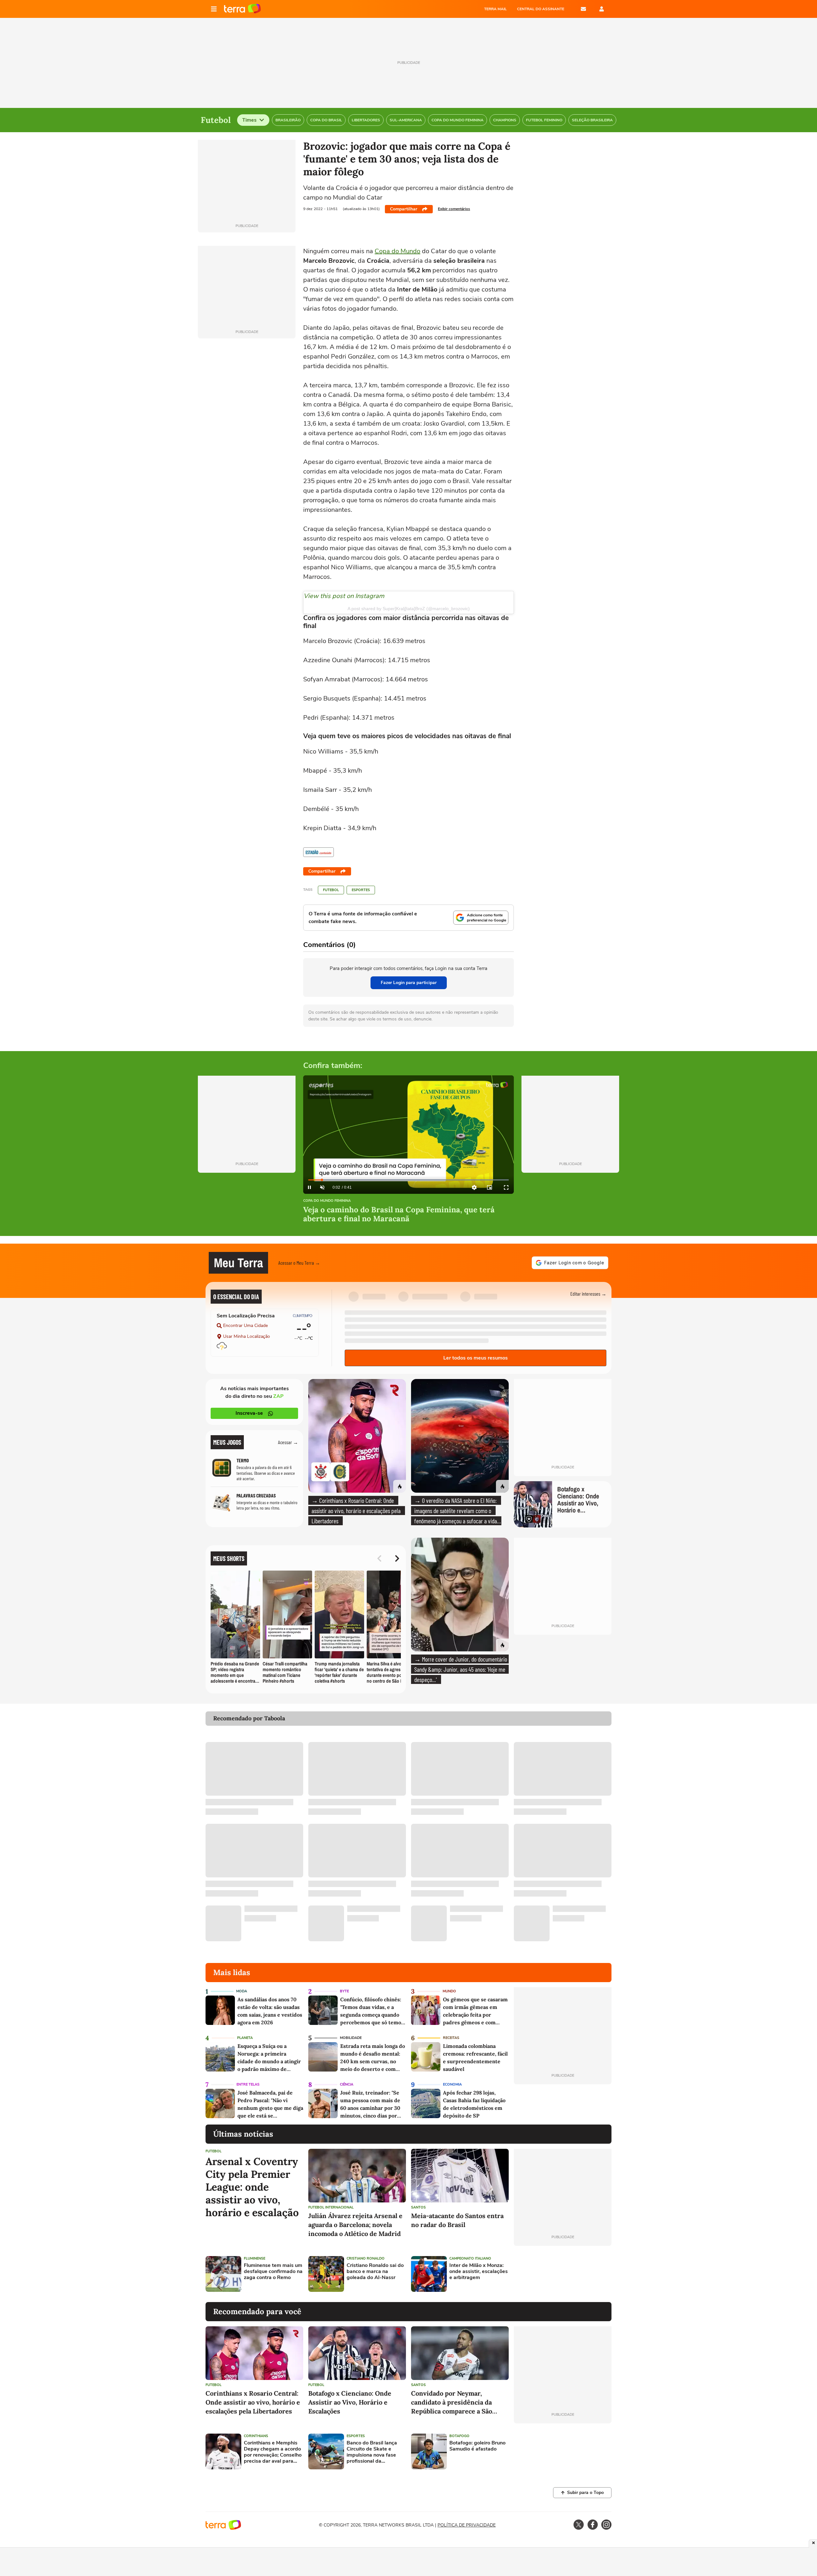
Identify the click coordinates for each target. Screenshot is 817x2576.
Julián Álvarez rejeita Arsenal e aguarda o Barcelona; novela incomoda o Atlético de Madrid (355, 2225)
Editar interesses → (588, 1294)
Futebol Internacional (331, 2207)
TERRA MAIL (495, 9)
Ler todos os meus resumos (476, 1358)
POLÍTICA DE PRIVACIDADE (467, 2525)
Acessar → (288, 1442)
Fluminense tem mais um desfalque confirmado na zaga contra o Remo (273, 2272)
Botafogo (459, 2436)
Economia (452, 2084)
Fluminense (255, 2258)
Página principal (242, 9)
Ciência (347, 2084)
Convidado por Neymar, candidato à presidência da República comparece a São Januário (452, 2402)
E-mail (583, 9)
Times (249, 120)
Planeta (245, 2038)
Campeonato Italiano (470, 2258)
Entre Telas (248, 2084)
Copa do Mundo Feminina (327, 1201)
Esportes (361, 890)
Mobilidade (351, 2038)
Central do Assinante (541, 9)
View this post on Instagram (344, 596)
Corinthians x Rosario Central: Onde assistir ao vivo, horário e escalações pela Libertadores (253, 2402)
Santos (418, 2207)
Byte (344, 1991)
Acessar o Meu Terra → (299, 1263)
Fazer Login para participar (409, 983)
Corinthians (256, 2436)
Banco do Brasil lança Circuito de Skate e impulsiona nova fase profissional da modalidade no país (372, 2452)
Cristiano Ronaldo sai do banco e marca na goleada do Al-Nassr (375, 2272)
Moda (242, 1991)
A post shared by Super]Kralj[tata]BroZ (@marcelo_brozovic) (409, 609)
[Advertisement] (563, 2274)
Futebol (331, 890)
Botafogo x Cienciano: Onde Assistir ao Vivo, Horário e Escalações (350, 2402)
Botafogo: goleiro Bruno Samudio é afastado (477, 2446)
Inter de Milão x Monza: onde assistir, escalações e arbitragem (479, 2272)
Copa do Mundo (397, 251)
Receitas (451, 2038)
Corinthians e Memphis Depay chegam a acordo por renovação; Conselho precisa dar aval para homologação (273, 2452)
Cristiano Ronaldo (366, 2258)
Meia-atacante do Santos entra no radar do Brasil (457, 2220)
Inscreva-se (249, 1413)
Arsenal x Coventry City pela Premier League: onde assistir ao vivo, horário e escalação (252, 2187)
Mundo (449, 1991)
